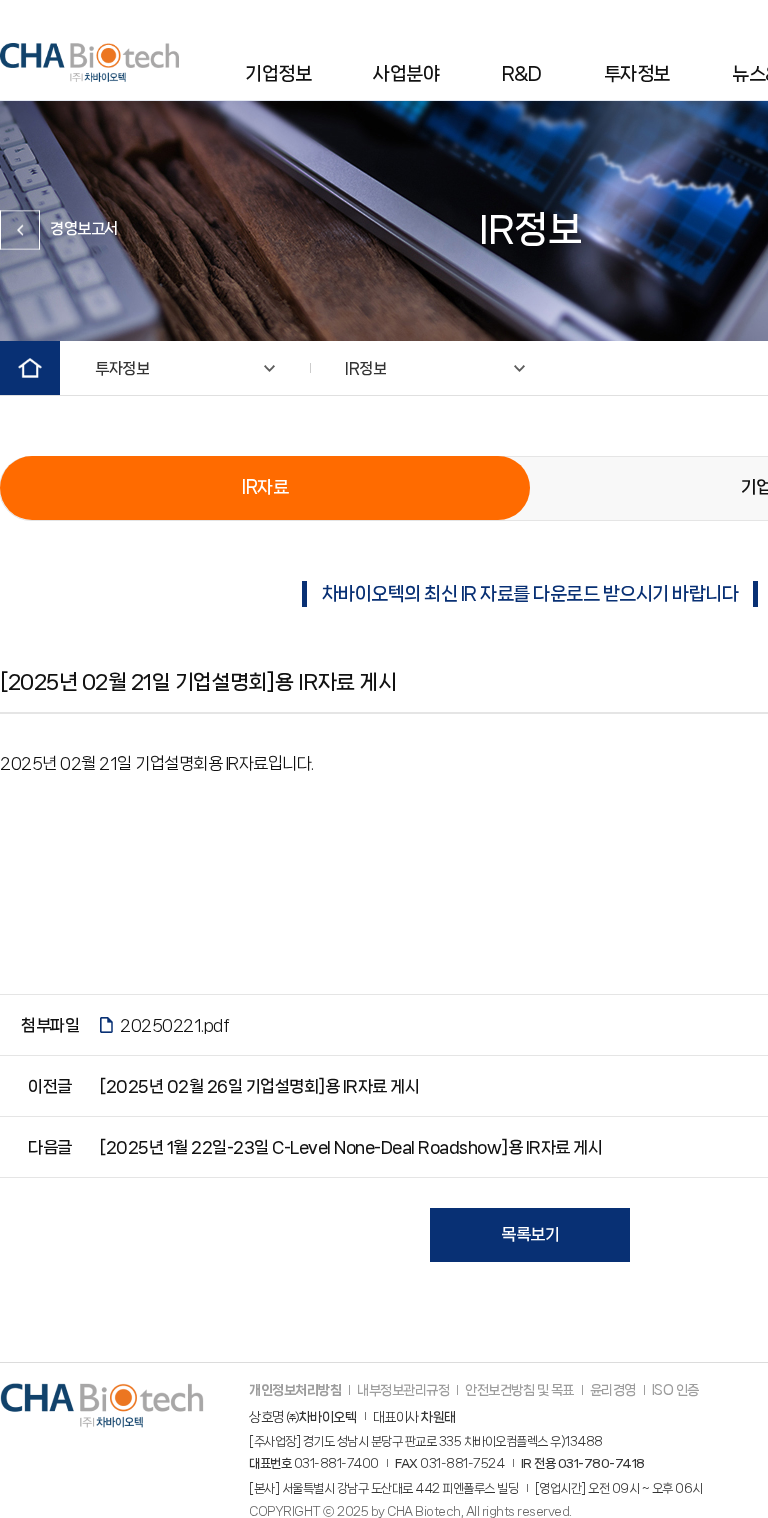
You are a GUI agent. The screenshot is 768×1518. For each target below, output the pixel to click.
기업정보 (278, 74)
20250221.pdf (174, 1025)
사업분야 (406, 74)
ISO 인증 (675, 1390)
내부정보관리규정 (403, 1390)
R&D (522, 74)
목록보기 (530, 1234)
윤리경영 (613, 1390)
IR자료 (265, 487)
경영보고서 (84, 228)
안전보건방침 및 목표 (519, 1390)
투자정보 (637, 74)
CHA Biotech (89, 62)
